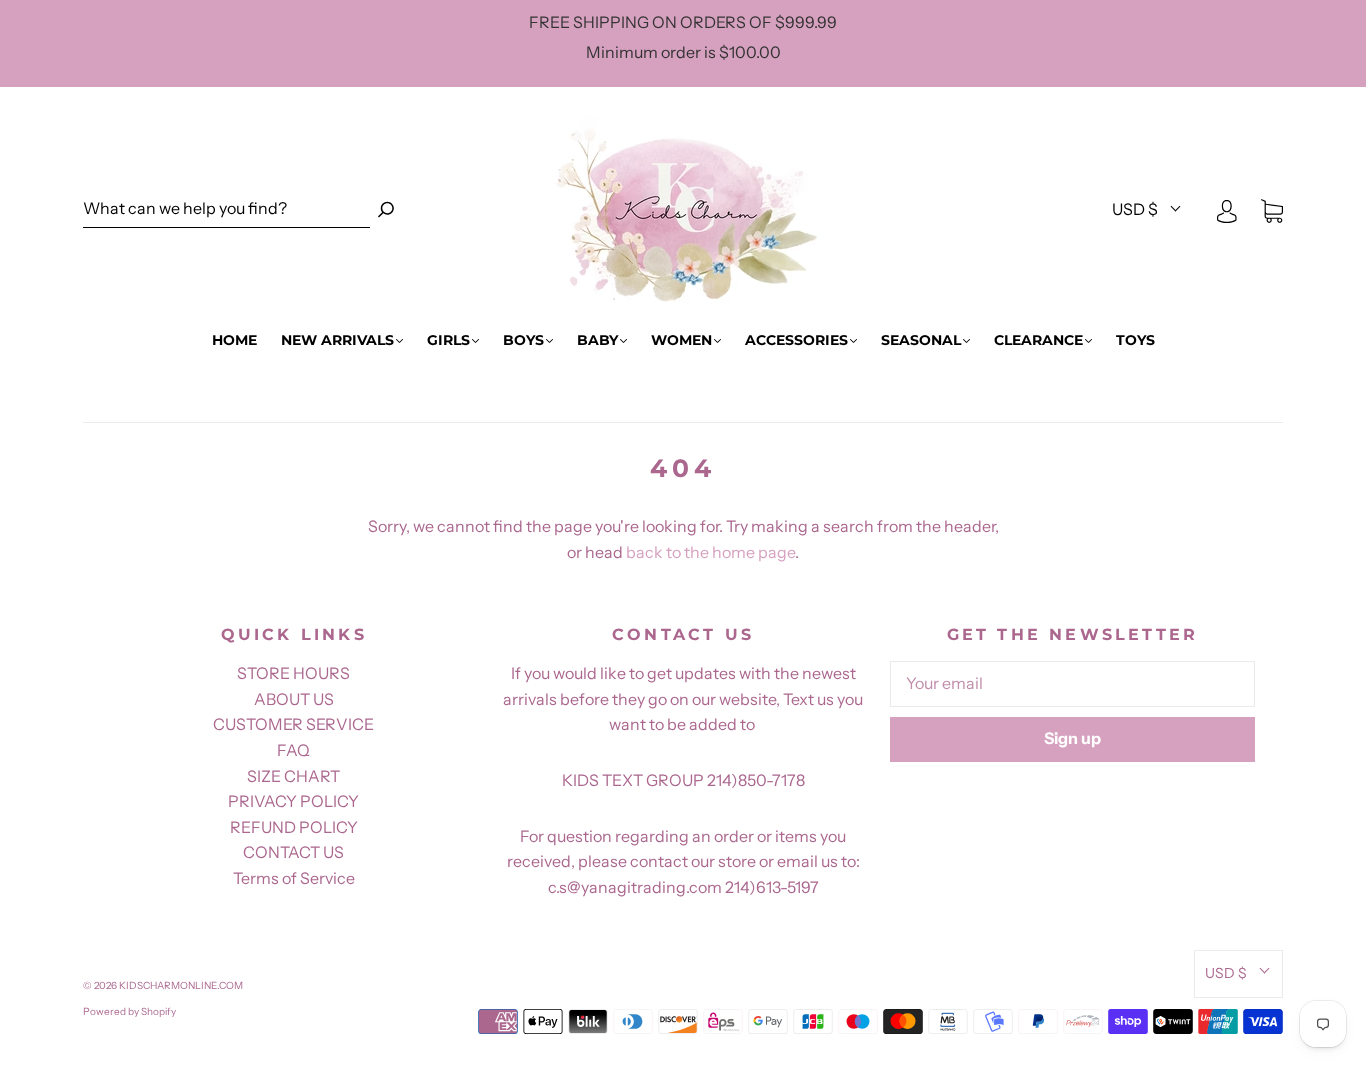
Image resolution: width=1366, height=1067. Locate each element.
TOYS (1135, 340)
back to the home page (710, 552)
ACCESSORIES (796, 340)
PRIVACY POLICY (293, 801)
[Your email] (1072, 684)
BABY (597, 340)
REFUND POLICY (294, 827)
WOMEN (681, 340)
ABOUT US (294, 699)
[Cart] (1272, 210)
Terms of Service (294, 878)
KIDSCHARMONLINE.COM (181, 985)
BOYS (523, 340)
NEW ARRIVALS (337, 340)
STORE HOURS (293, 673)
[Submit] (386, 209)
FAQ (293, 750)
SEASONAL (921, 340)
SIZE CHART (293, 776)
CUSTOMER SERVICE (293, 724)
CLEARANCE (1038, 340)
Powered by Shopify (129, 1011)
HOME (234, 340)
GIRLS (448, 340)
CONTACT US (293, 852)
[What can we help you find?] (226, 209)
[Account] (1227, 210)
